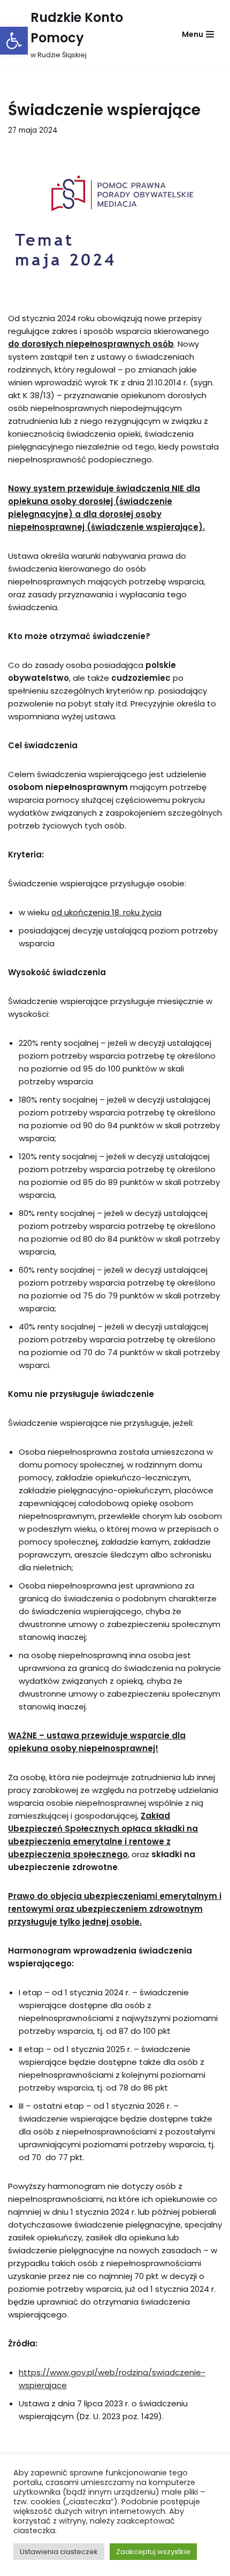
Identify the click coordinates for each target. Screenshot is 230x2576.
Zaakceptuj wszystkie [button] (153, 2552)
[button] (14, 41)
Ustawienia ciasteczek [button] (59, 2552)
